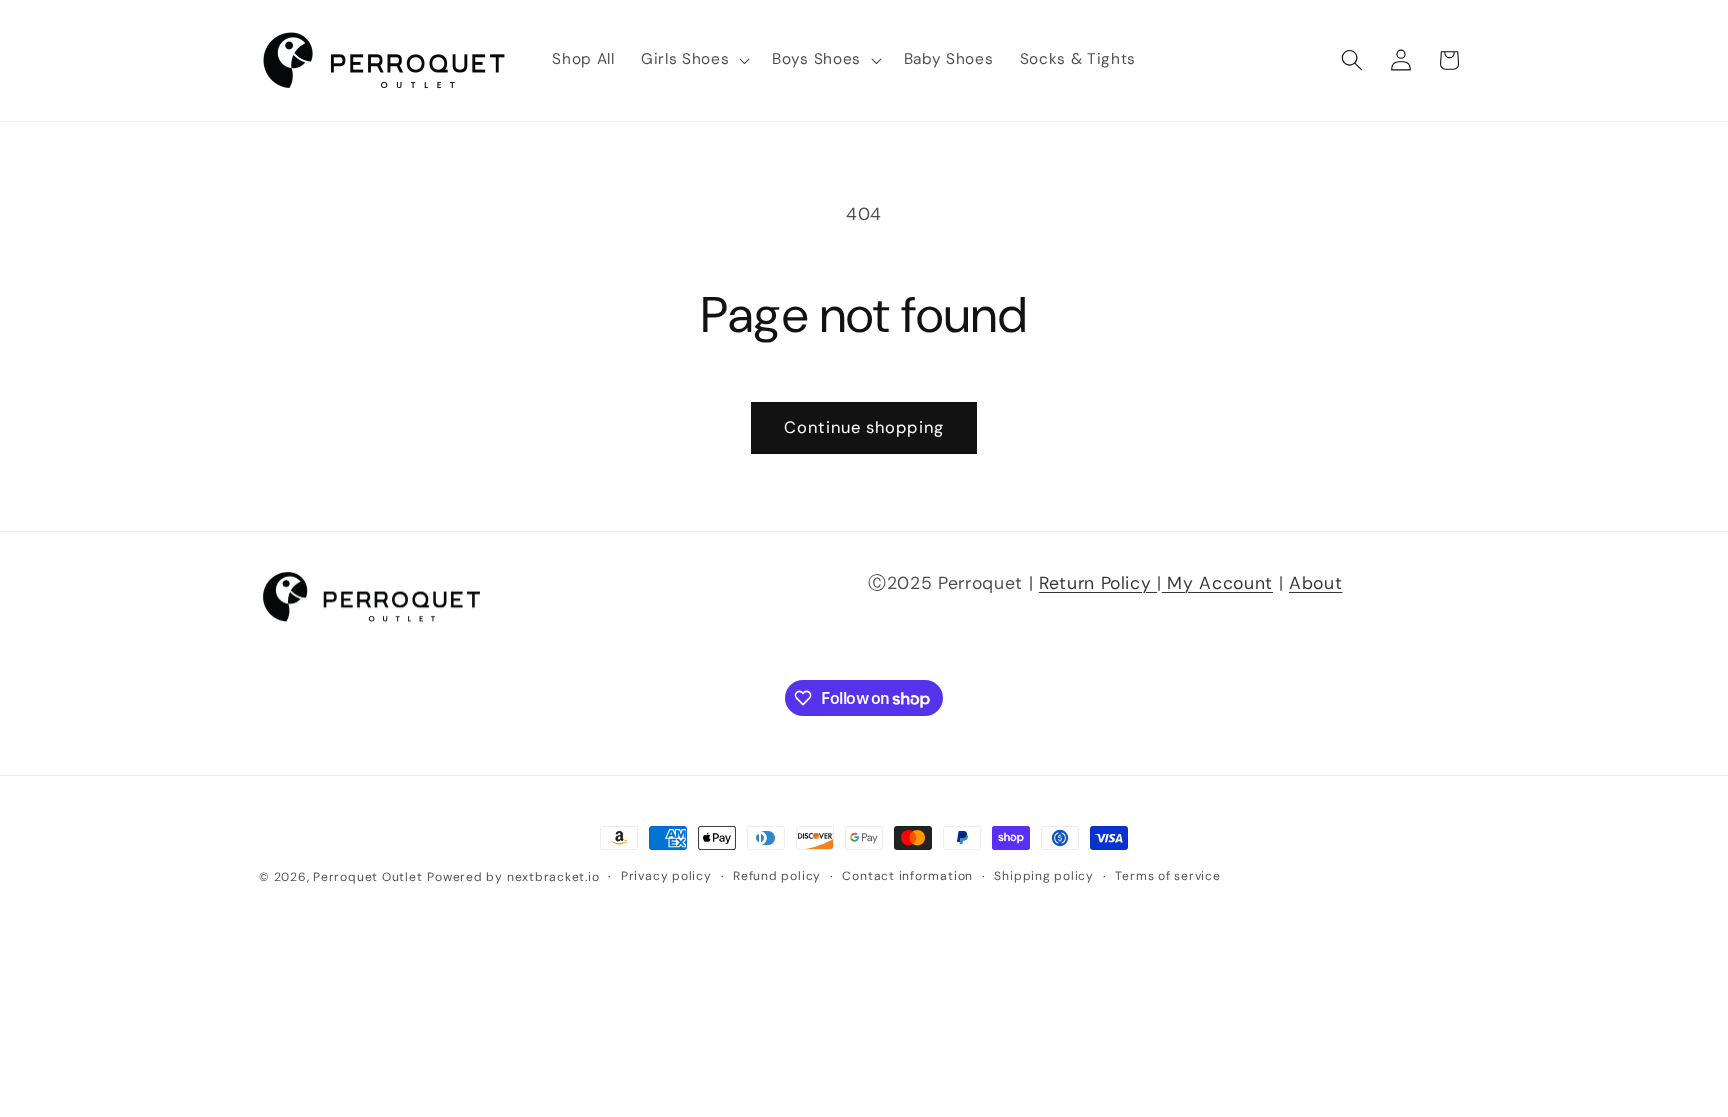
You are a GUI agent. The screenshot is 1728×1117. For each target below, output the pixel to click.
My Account (1217, 583)
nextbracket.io (553, 877)
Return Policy (1098, 583)
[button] (693, 60)
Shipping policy (1044, 876)
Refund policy (777, 876)
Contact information (907, 876)
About (1315, 583)
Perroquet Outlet (367, 877)
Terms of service (1167, 876)
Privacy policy (666, 876)
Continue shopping (864, 427)
